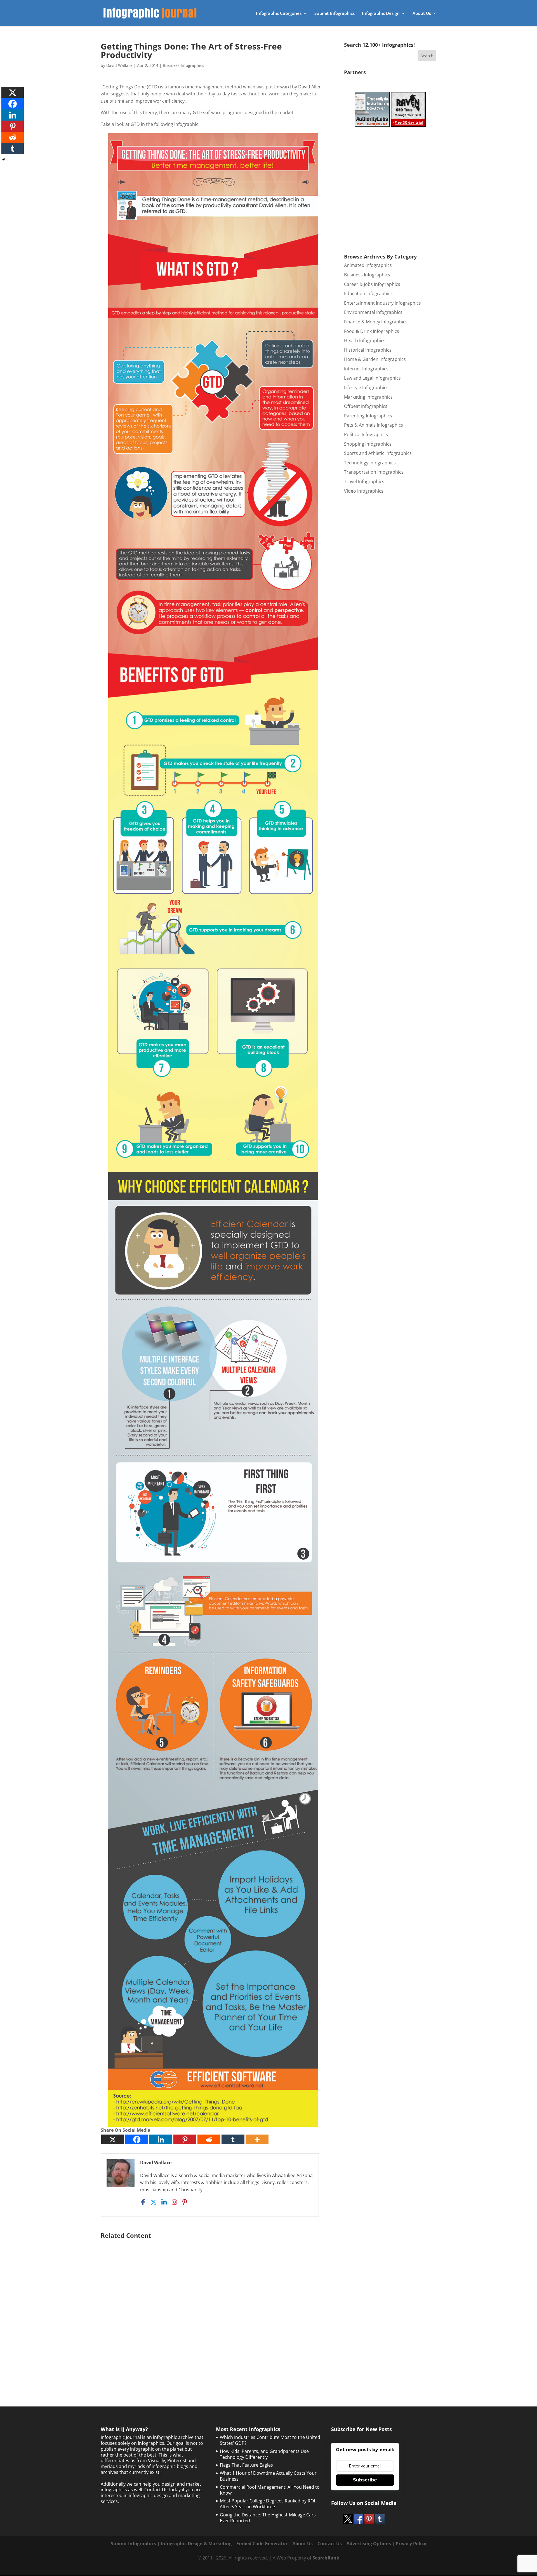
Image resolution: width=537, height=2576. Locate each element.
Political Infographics (366, 434)
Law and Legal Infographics (372, 378)
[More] (257, 2139)
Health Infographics (365, 340)
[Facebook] (137, 2139)
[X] (113, 2139)
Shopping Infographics (368, 444)
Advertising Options (369, 2544)
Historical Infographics (368, 350)
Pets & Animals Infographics (374, 425)
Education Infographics (368, 293)
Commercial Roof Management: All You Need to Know (270, 2490)
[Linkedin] (161, 2139)
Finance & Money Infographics (376, 322)
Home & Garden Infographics (375, 359)
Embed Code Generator (262, 2544)
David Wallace (119, 65)
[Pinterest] (185, 2139)
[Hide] (4, 159)
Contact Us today (162, 2490)
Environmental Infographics (373, 312)
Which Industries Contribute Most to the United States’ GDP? (270, 2440)
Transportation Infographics (374, 472)
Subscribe (365, 2480)
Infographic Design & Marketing (196, 2544)
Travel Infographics (364, 481)
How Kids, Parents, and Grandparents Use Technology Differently (264, 2454)
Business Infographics (183, 65)
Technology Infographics (370, 463)
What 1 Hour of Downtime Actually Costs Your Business (268, 2476)
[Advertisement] (213, 2309)
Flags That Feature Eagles (246, 2465)
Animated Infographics (368, 265)
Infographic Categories (279, 14)
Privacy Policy (411, 2544)
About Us (422, 14)
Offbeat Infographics (366, 406)
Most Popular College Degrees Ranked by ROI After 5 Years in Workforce (267, 2504)
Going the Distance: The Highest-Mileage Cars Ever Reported (268, 2518)
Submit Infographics (335, 14)
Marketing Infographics (368, 397)
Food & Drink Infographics (372, 331)
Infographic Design (381, 14)
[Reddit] (209, 2139)
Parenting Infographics (368, 416)
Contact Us (330, 2544)
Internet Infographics (366, 369)
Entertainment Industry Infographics (382, 303)
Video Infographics (364, 491)
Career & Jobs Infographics (372, 284)
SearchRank (326, 2558)
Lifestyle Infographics (366, 387)
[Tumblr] (233, 2139)
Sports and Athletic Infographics (378, 453)
